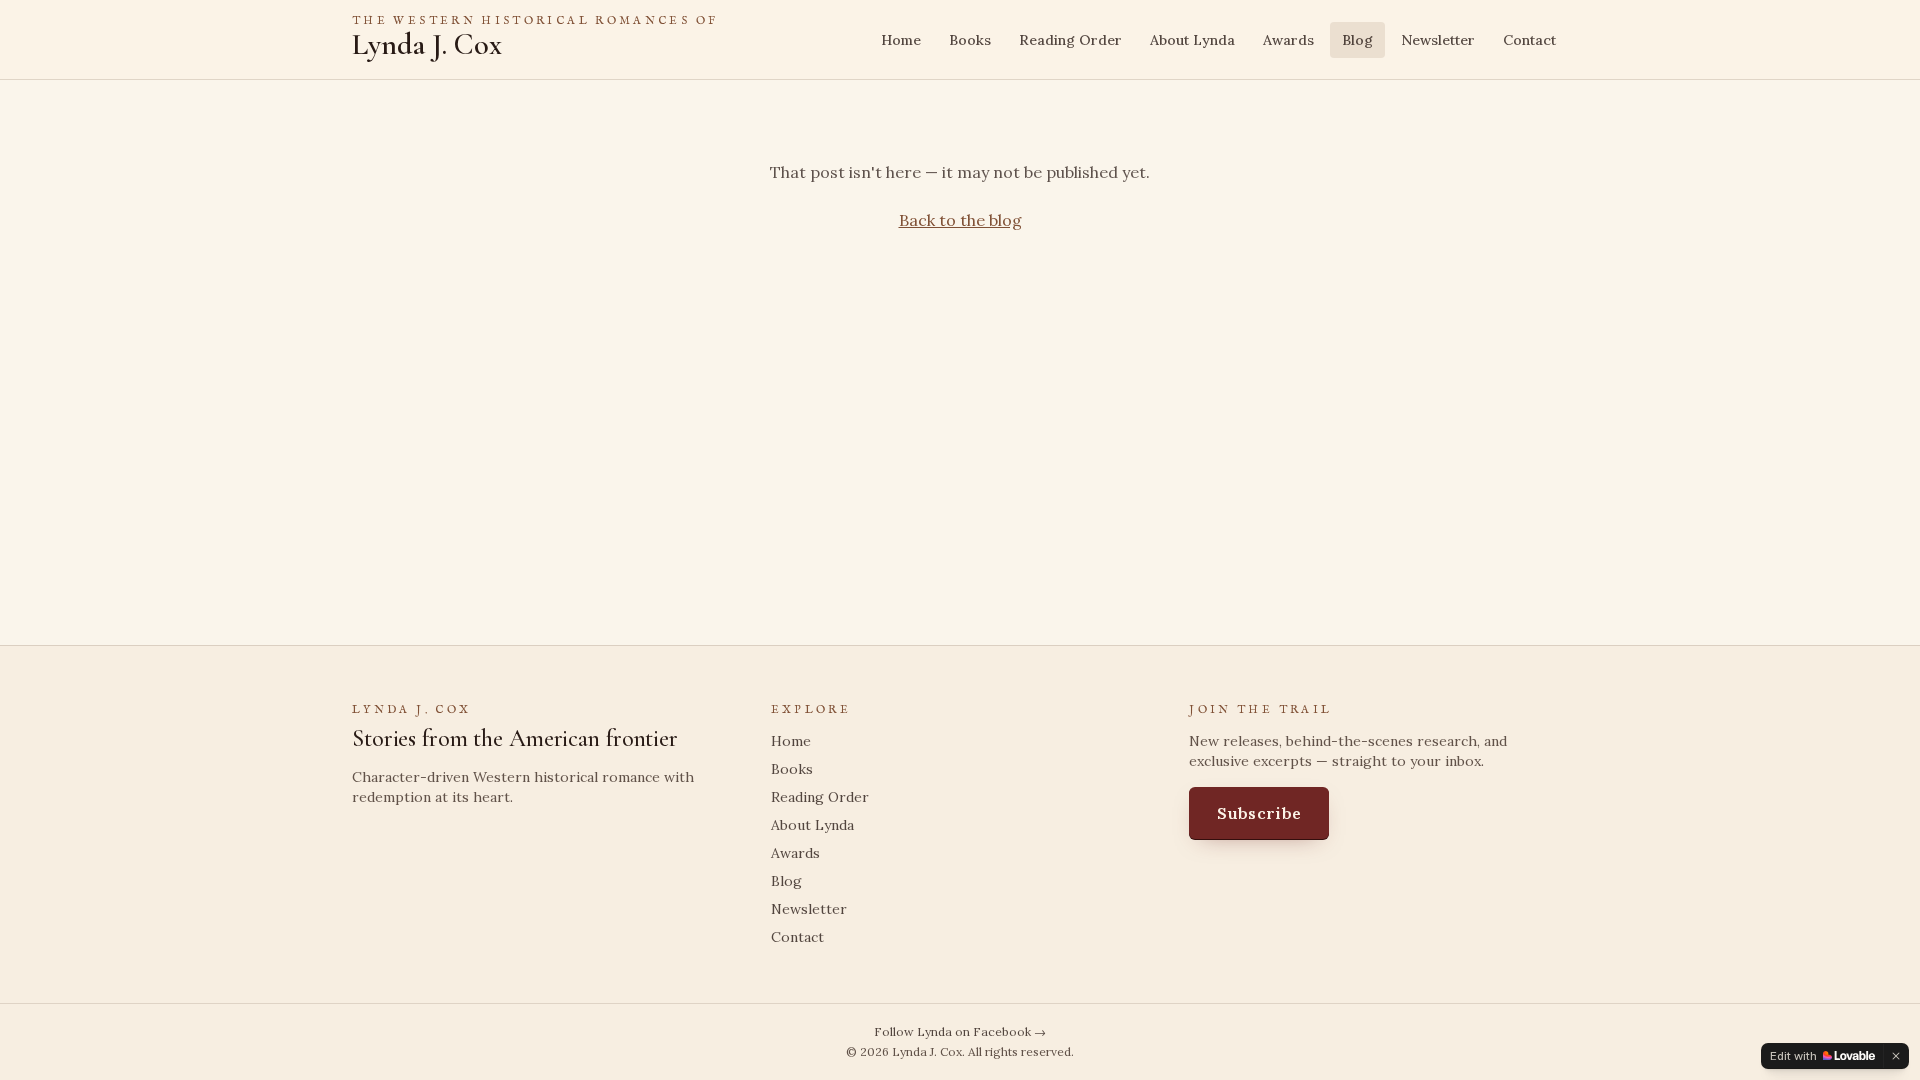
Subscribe (1259, 813)
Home (901, 40)
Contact (1529, 40)
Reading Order (1070, 40)
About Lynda (1192, 40)
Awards (1288, 40)
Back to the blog (960, 220)
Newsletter (1438, 40)
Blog (1357, 40)
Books (970, 40)
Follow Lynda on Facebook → (960, 1031)
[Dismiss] (1896, 1056)
